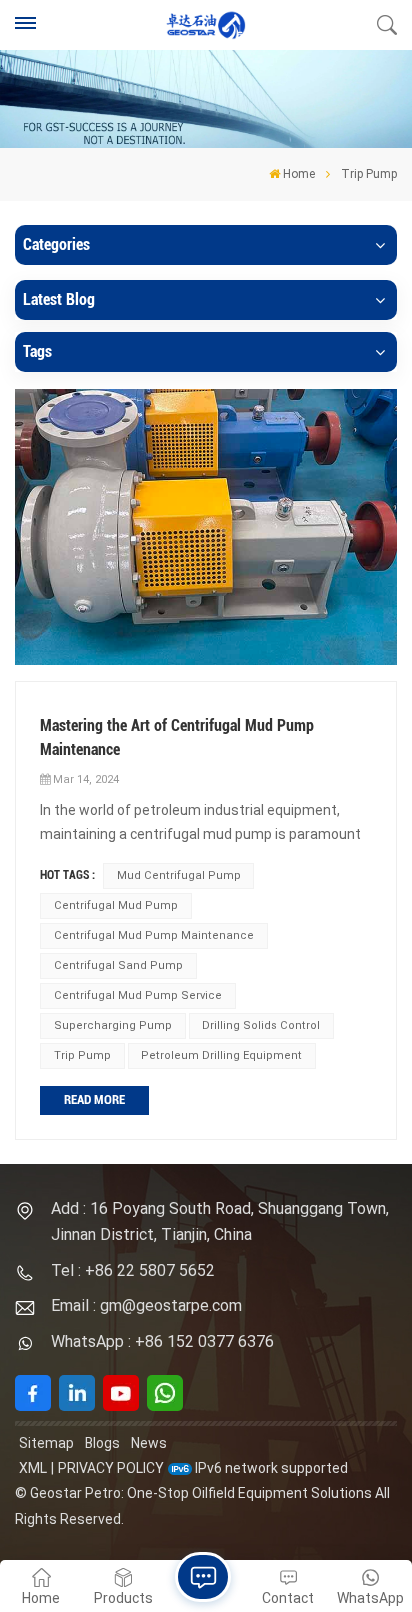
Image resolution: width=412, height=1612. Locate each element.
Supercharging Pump (113, 1025)
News (149, 1443)
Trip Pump (82, 1055)
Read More (94, 1099)
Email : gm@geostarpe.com (146, 1305)
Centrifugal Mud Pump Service (138, 995)
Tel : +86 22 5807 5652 (133, 1270)
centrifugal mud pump (116, 905)
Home (299, 174)
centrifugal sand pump (118, 965)
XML (33, 1468)
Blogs (102, 1443)
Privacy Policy (111, 1468)
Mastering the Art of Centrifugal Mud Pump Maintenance (177, 737)
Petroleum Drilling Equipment (221, 1055)
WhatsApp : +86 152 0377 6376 (162, 1341)
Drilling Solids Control (261, 1025)
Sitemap (46, 1443)
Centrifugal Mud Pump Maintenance (154, 935)
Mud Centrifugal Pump (179, 875)
